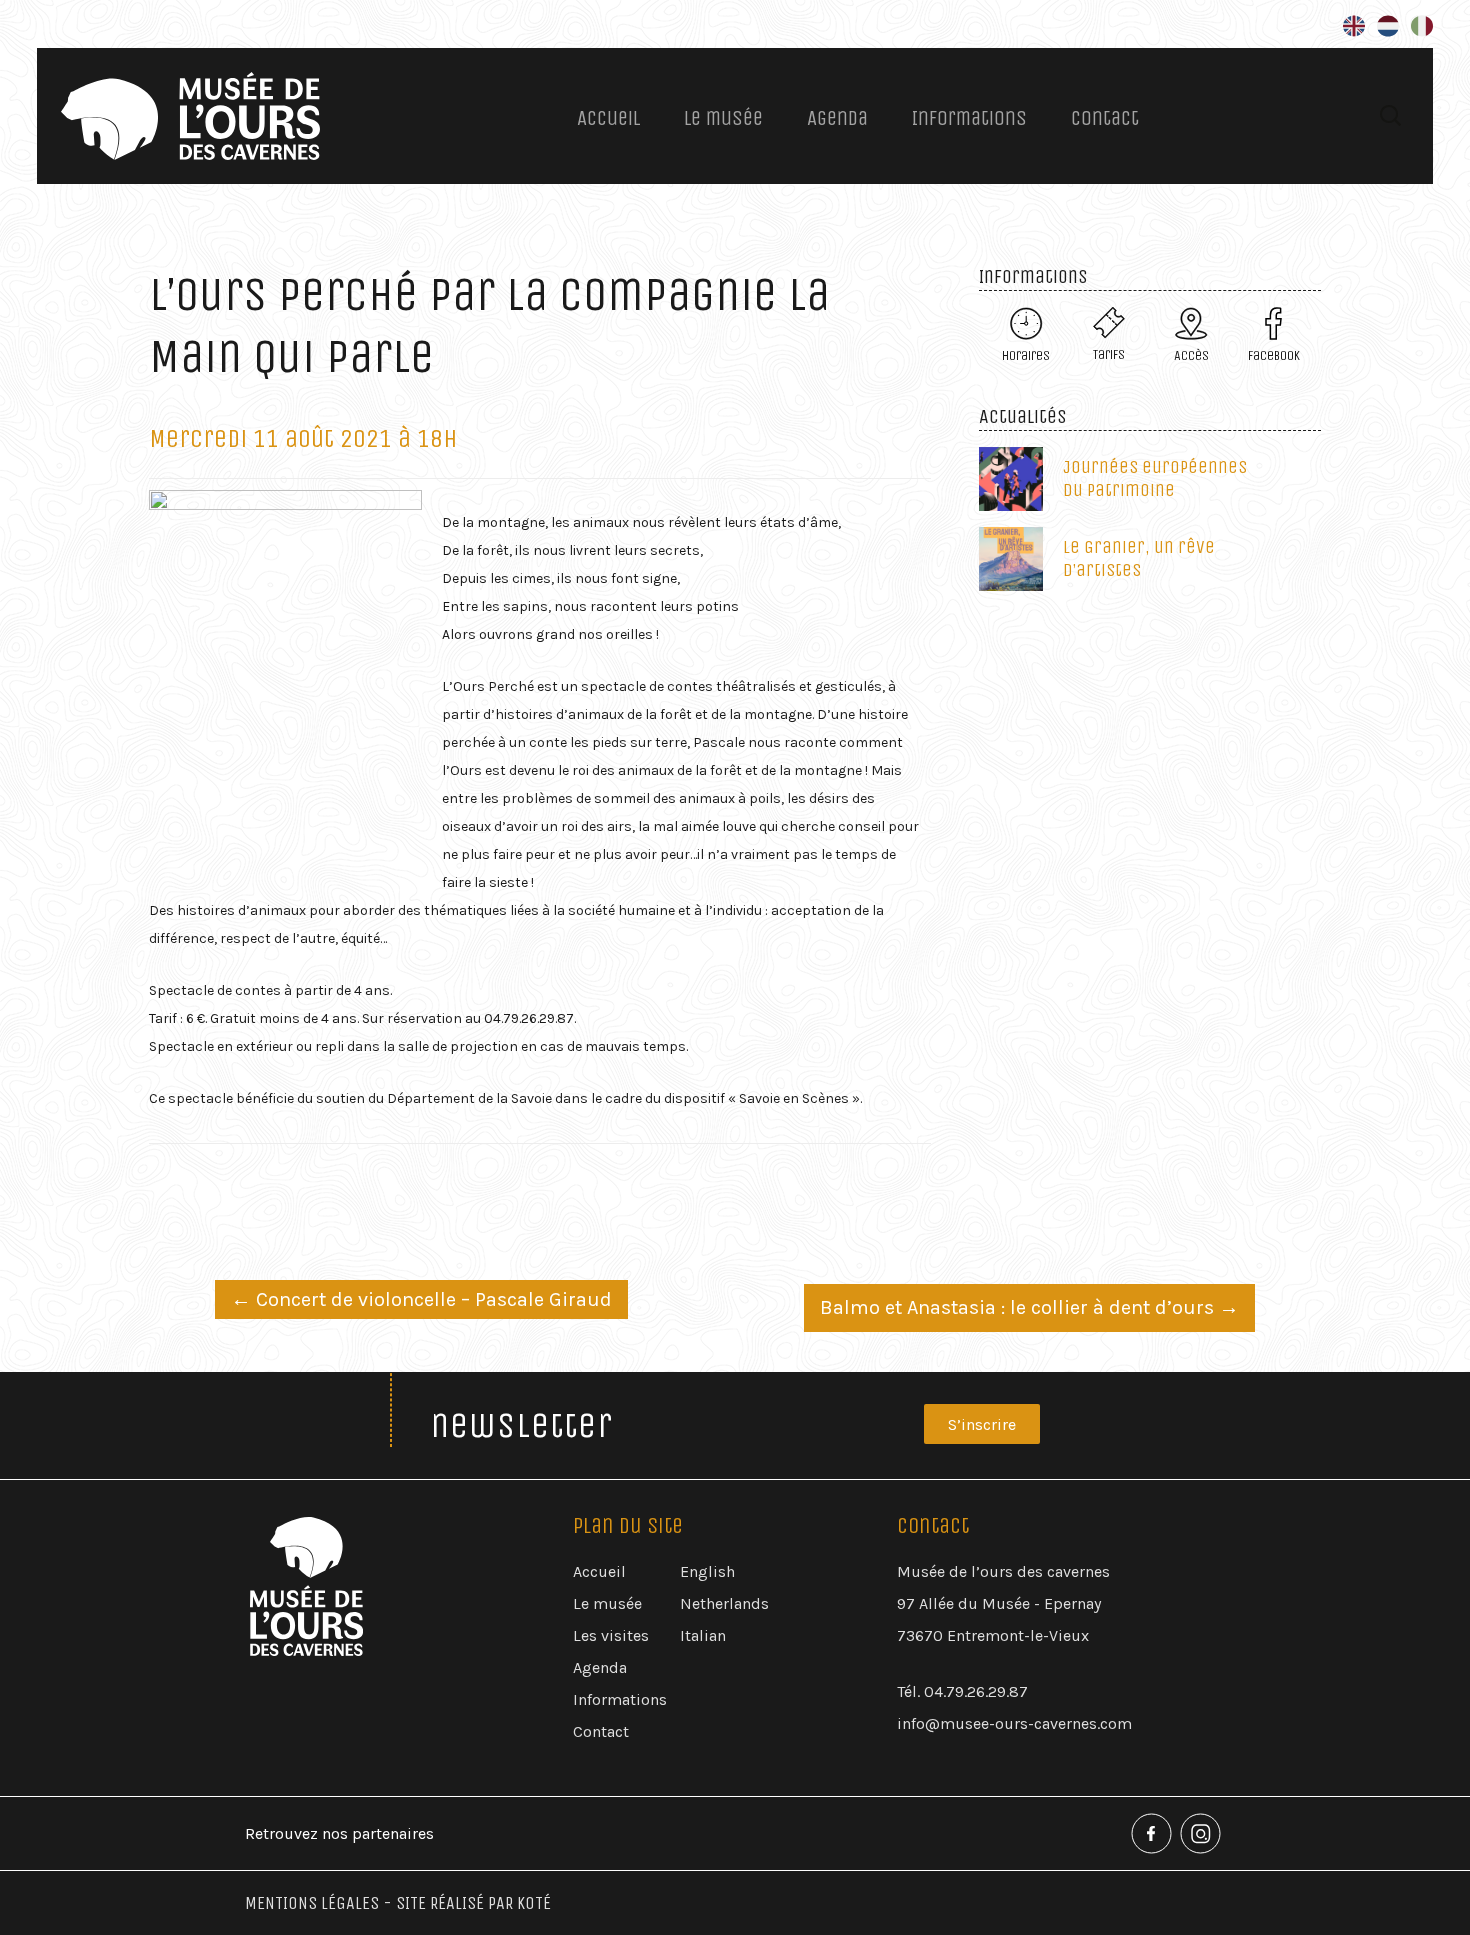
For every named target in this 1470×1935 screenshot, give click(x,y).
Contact (1105, 118)
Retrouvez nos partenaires (339, 1833)
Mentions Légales (312, 1903)
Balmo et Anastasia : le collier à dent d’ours (1029, 1307)
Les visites (611, 1635)
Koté (534, 1903)
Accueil (608, 118)
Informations (969, 118)
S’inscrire (982, 1424)
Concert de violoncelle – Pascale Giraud (421, 1299)
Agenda (837, 118)
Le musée (723, 118)
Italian (703, 1635)
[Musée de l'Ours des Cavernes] (190, 116)
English (707, 1571)
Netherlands (724, 1603)
